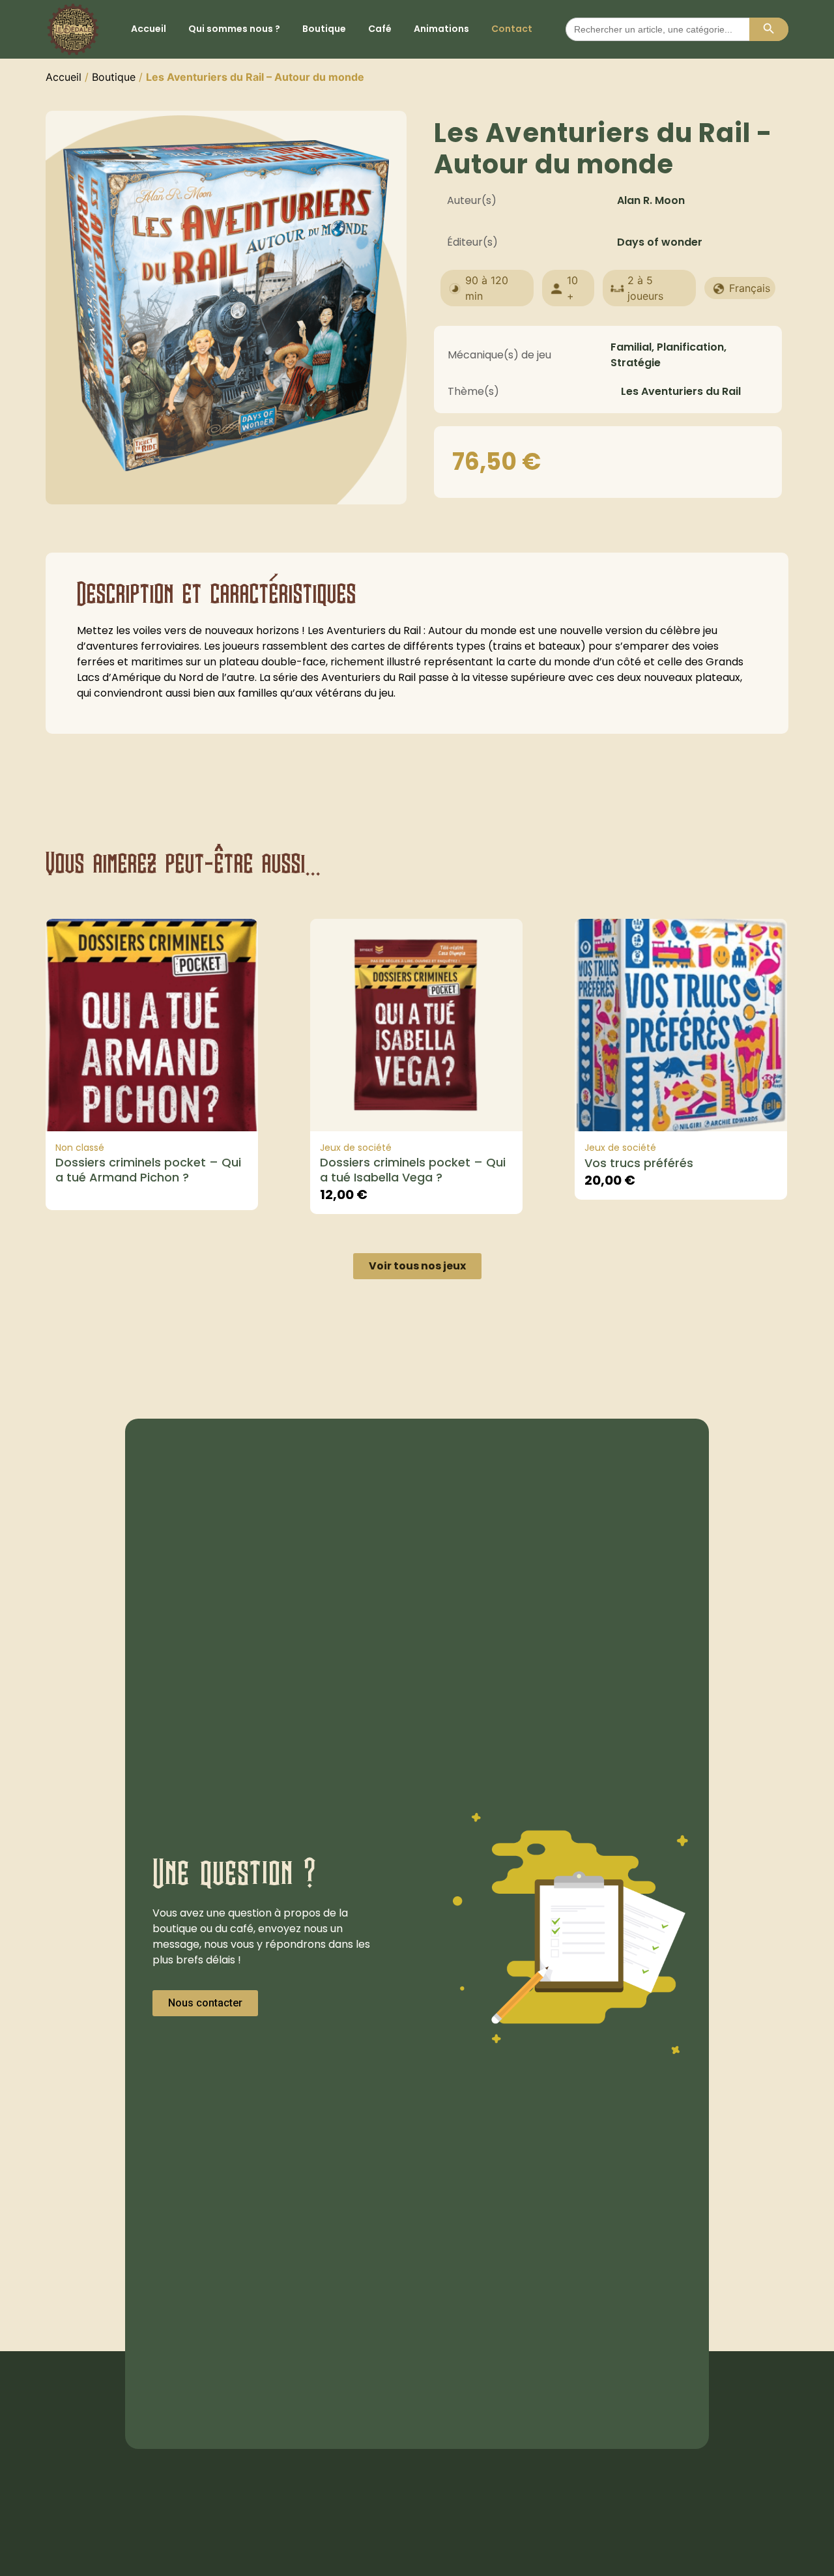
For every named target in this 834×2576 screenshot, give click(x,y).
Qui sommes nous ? (234, 29)
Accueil (149, 29)
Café (380, 29)
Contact (512, 29)
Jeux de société (356, 1148)
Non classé (80, 1148)
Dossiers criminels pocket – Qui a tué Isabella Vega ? (413, 1170)
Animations (441, 29)
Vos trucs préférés (639, 1163)
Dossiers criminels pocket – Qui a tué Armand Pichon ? (148, 1170)
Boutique (324, 29)
